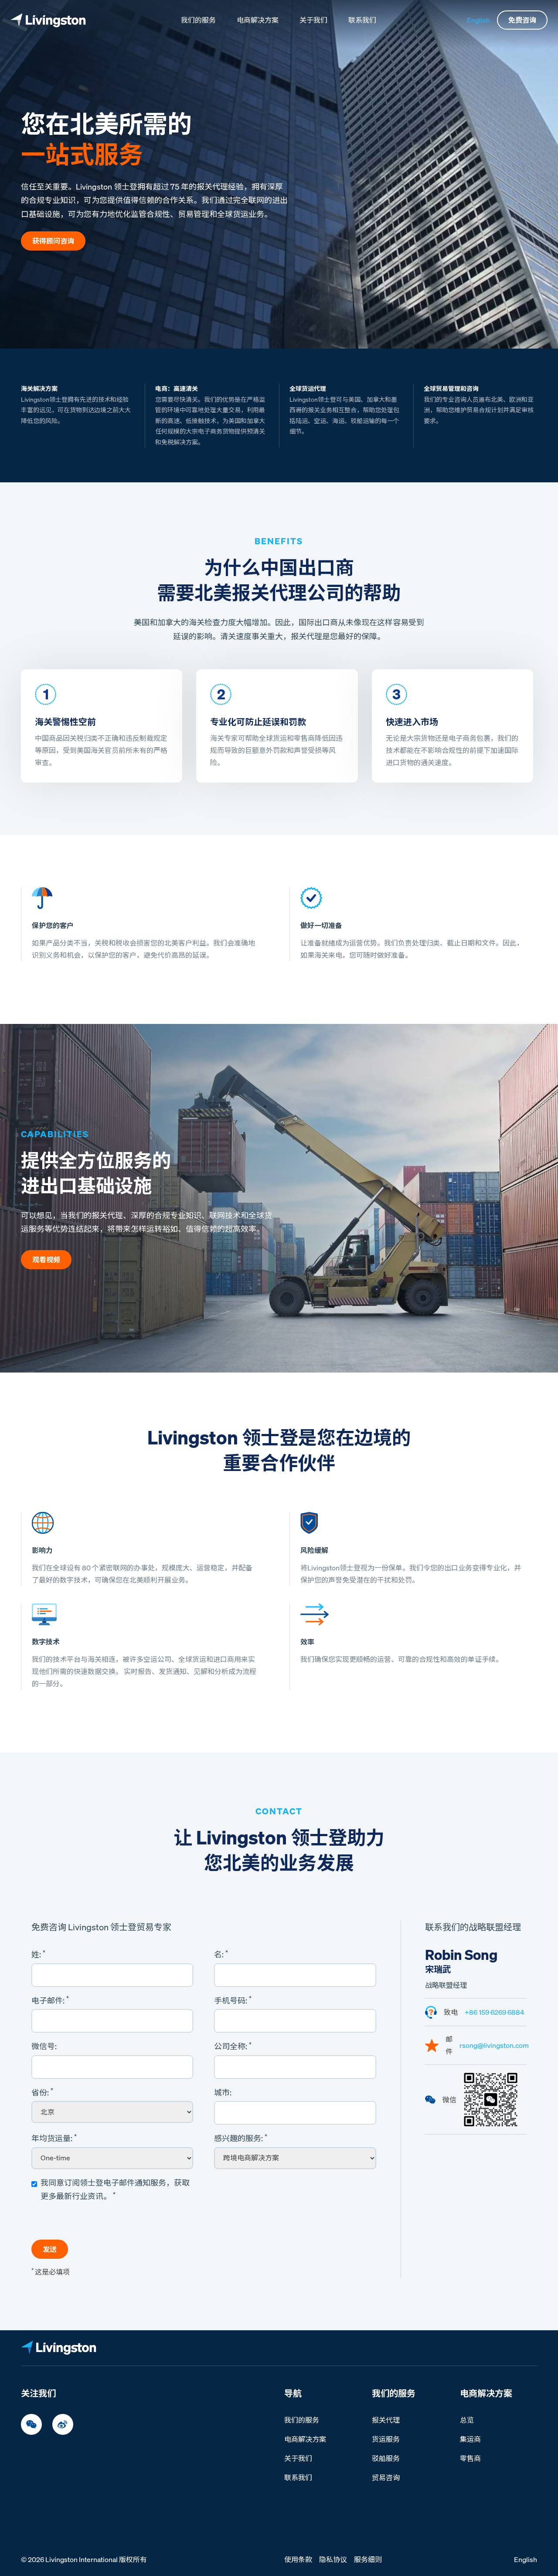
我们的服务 (198, 20)
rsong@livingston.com (494, 2045)
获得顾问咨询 (53, 241)
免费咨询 (522, 20)
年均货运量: (54, 2138)
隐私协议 (333, 2559)
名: (221, 1954)
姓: (38, 1954)
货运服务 (386, 2439)
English (478, 20)
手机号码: (233, 2000)
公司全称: (233, 2046)
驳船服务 (386, 2458)
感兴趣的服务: (241, 2138)
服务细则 (368, 2559)
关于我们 (313, 20)
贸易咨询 (386, 2478)
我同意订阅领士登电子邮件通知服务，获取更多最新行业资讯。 (115, 2190)
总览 (467, 2420)
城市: (223, 2092)
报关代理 (386, 2420)
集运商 (470, 2439)
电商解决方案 (258, 20)
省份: (42, 2092)
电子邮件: (50, 2000)
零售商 (470, 2458)
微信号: (44, 2046)
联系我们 (362, 20)
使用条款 (298, 2559)
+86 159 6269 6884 (495, 2012)
